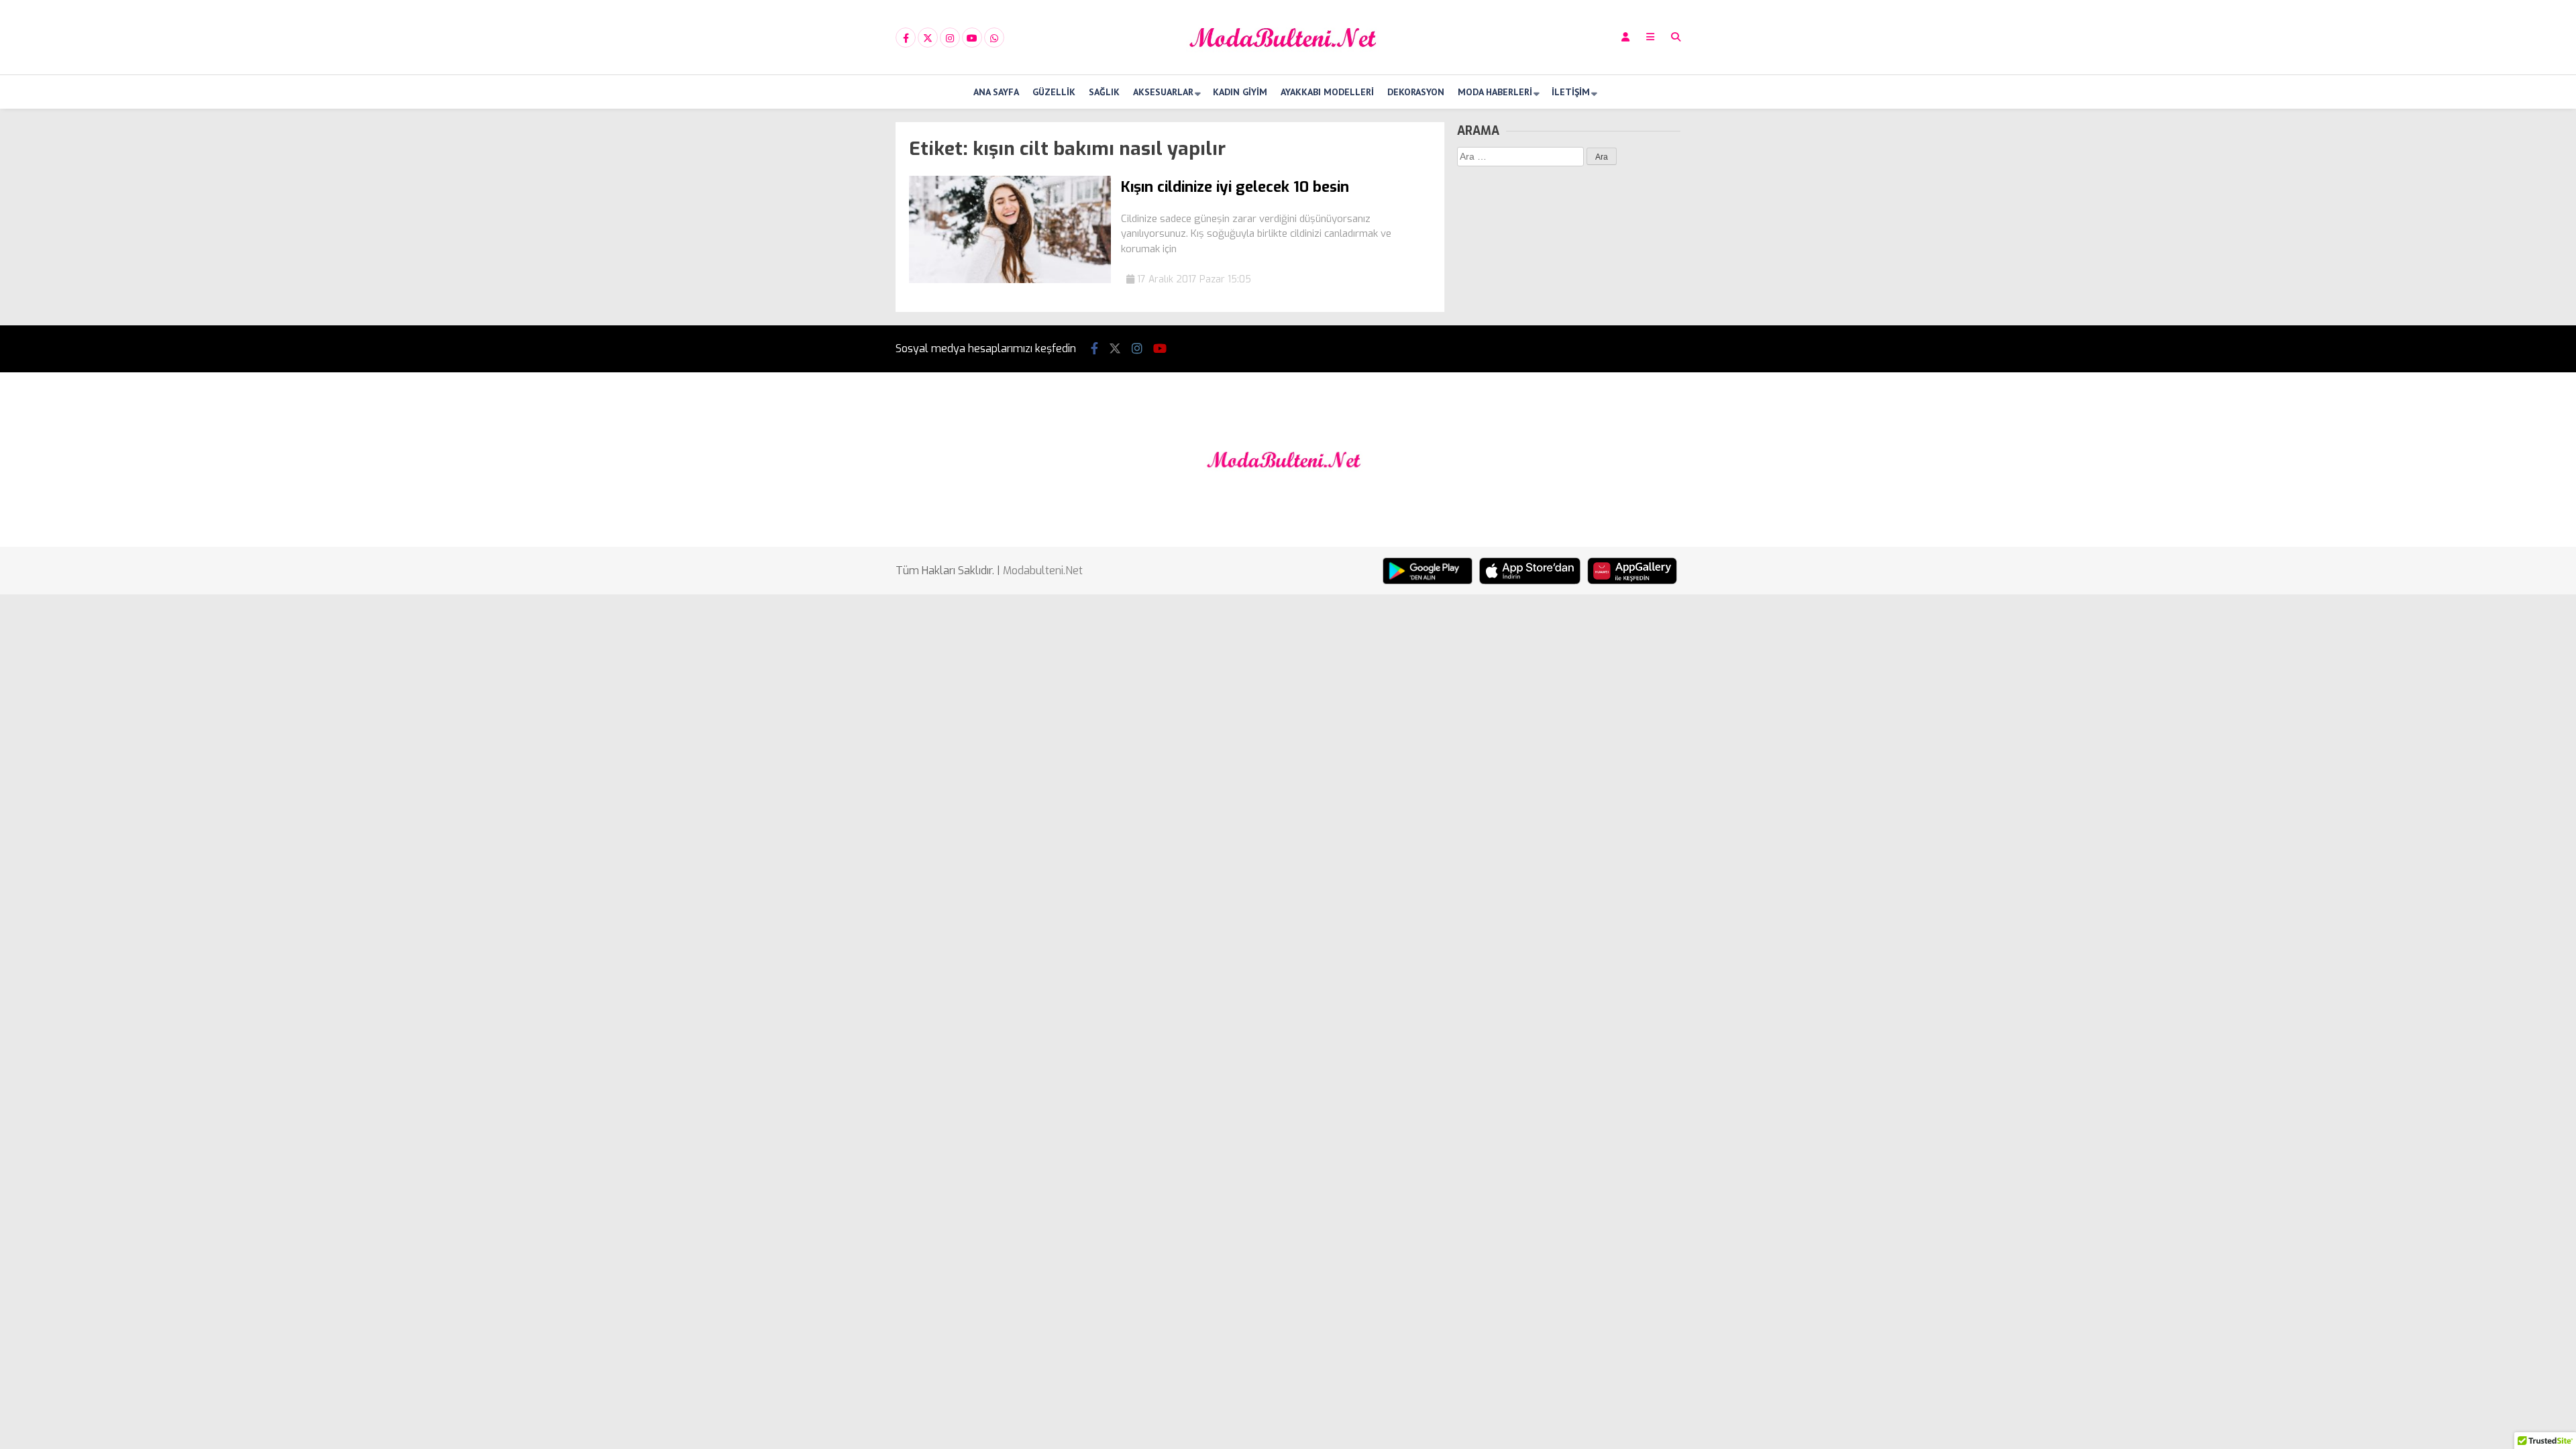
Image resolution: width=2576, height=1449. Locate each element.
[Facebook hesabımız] (906, 38)
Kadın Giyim (1240, 92)
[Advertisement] (828, 323)
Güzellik (1054, 92)
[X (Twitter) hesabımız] (928, 38)
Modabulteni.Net (1043, 571)
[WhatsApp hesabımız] (994, 38)
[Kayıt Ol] (1625, 37)
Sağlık (1104, 92)
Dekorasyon (1416, 92)
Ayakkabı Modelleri (1327, 92)
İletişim (1571, 92)
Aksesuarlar (1163, 92)
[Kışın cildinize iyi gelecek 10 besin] (1010, 280)
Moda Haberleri (1495, 92)
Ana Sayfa (996, 92)
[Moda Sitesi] (1288, 63)
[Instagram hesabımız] (950, 38)
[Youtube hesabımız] (972, 38)
